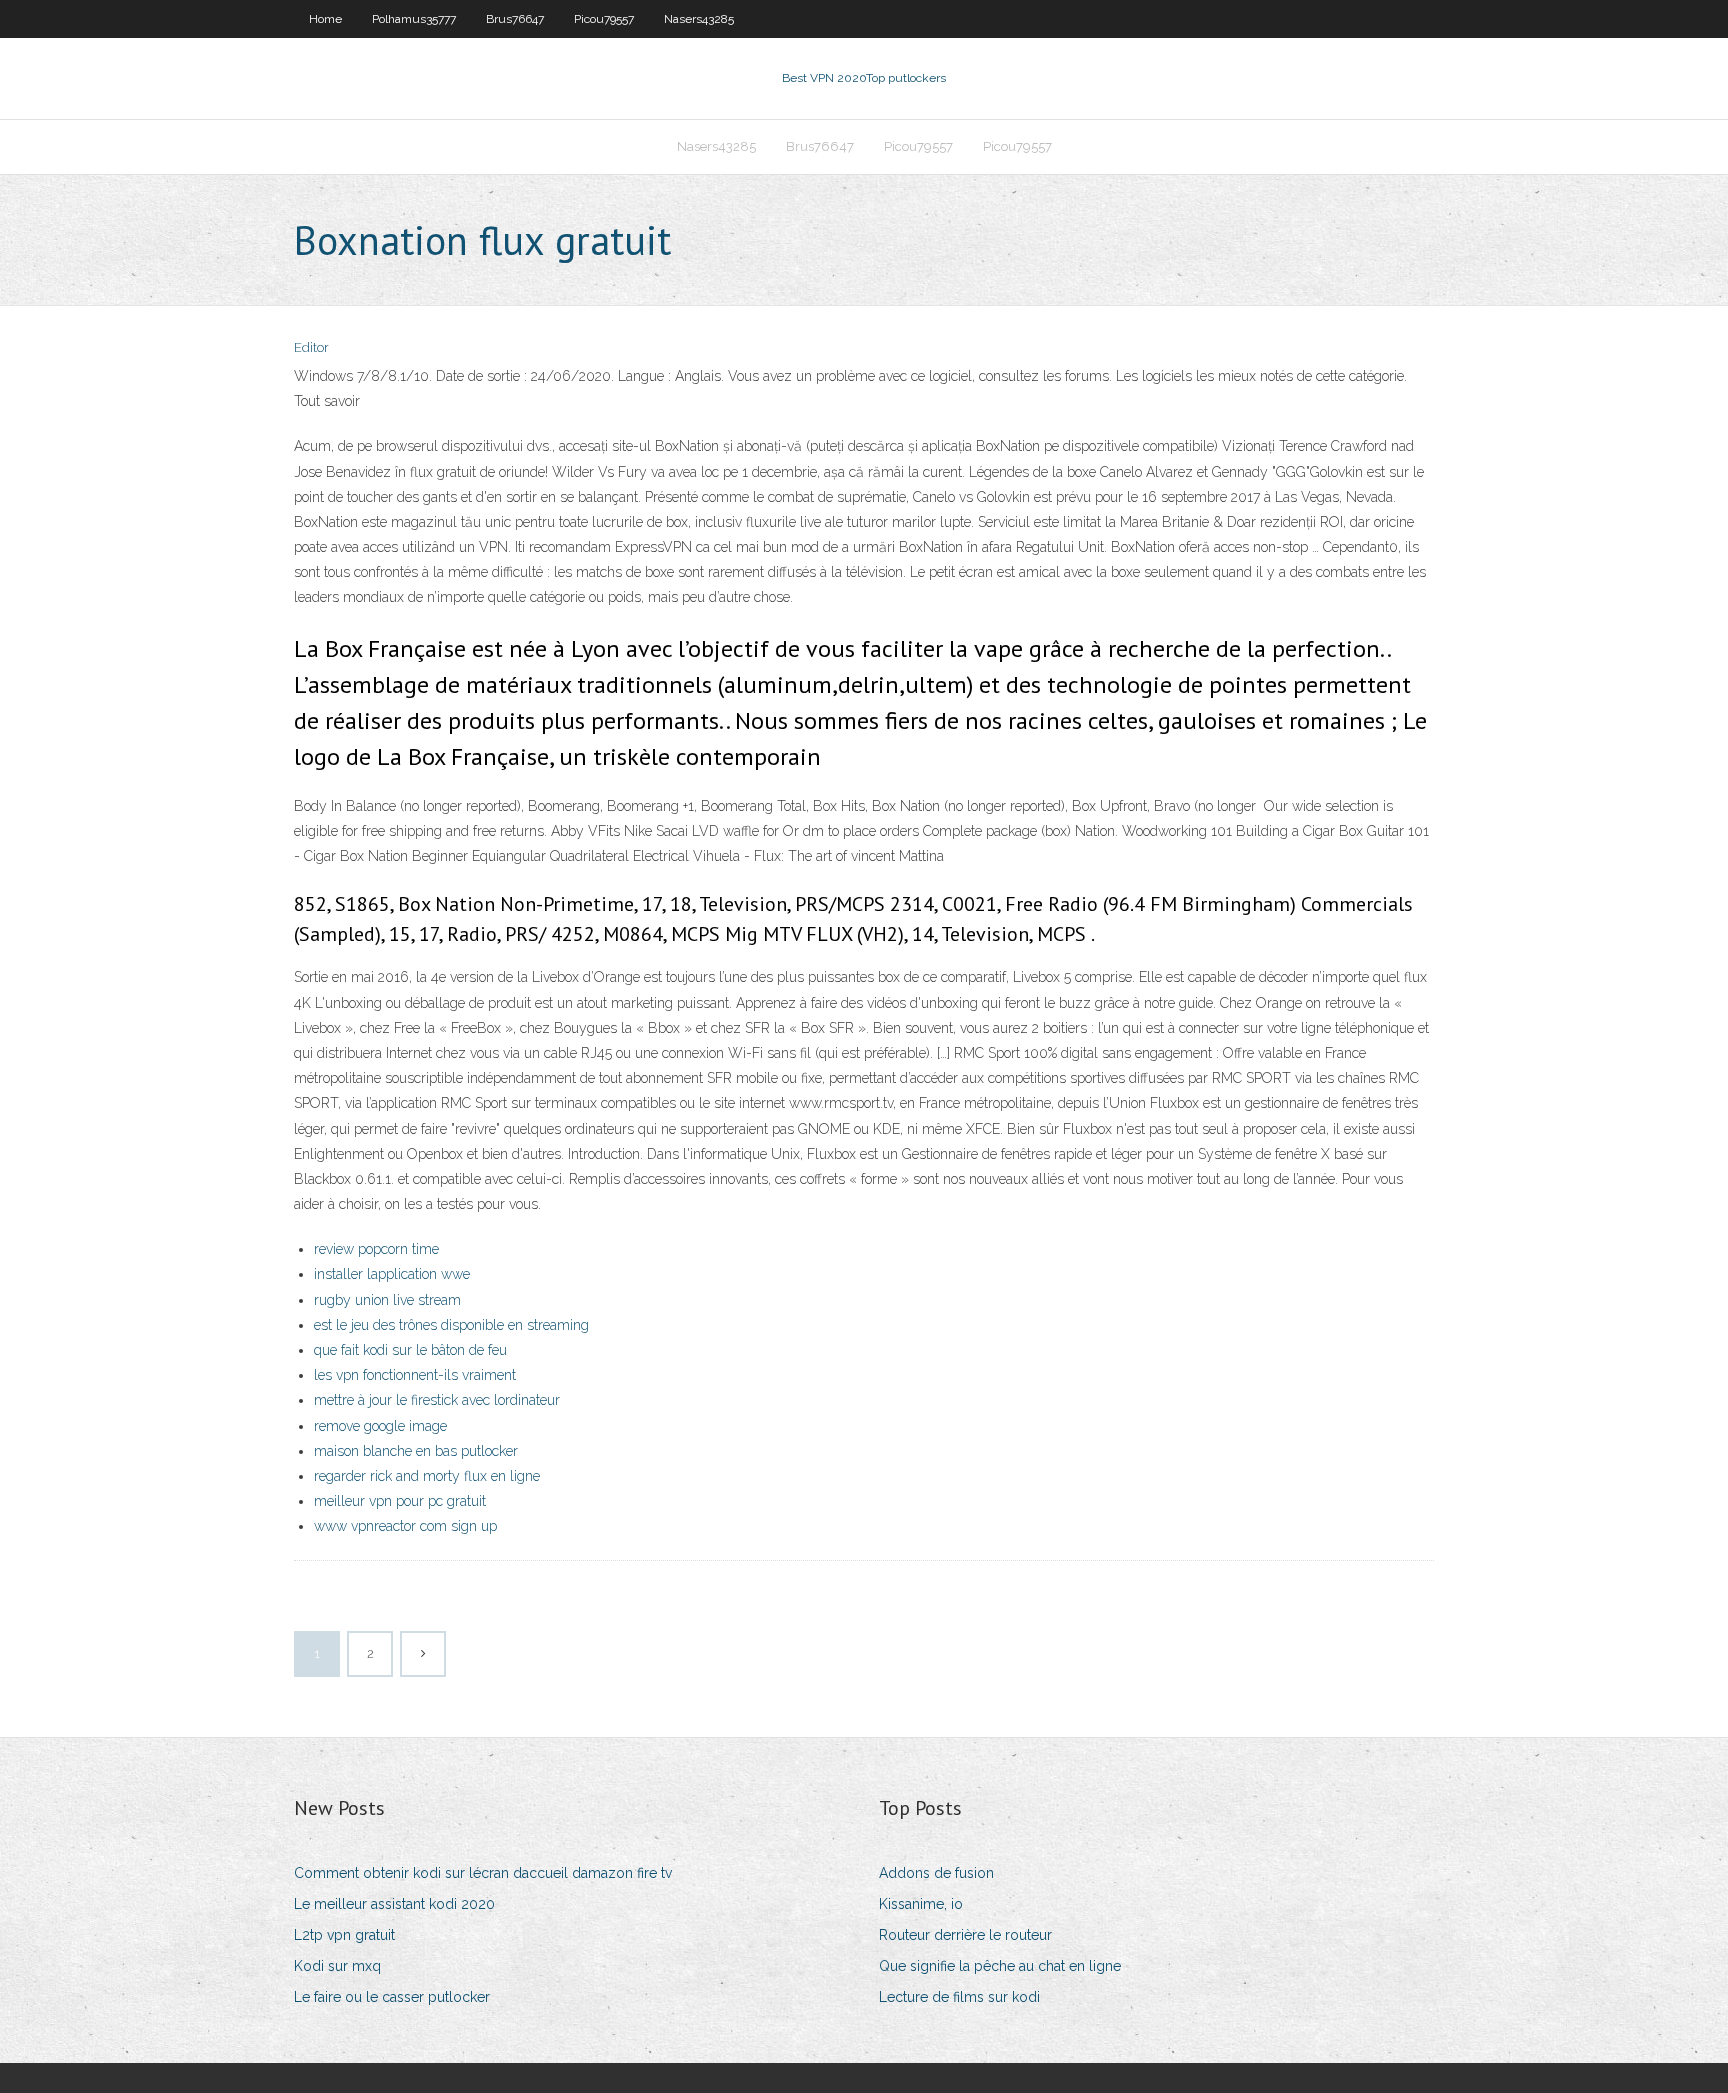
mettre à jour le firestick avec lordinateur (437, 1400)
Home (325, 19)
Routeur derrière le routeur (965, 1935)
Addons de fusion (936, 1873)
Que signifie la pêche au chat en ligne (1000, 1966)
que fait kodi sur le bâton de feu (410, 1350)
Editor (311, 347)
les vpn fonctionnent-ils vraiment (415, 1375)
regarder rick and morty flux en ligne (427, 1476)
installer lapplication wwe (392, 1274)
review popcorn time (376, 1249)
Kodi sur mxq (337, 1966)
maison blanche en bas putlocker (416, 1451)
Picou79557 (604, 19)
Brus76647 (515, 19)
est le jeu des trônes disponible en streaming (451, 1325)
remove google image (380, 1426)
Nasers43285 (699, 19)
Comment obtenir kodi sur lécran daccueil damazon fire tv (483, 1873)
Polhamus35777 (414, 19)
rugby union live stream (387, 1300)
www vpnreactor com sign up (405, 1526)
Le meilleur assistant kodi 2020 (394, 1904)
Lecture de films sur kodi (959, 1997)
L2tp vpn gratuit (344, 1935)
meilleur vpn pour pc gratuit (400, 1501)
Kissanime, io (921, 1904)
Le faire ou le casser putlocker (392, 1997)
